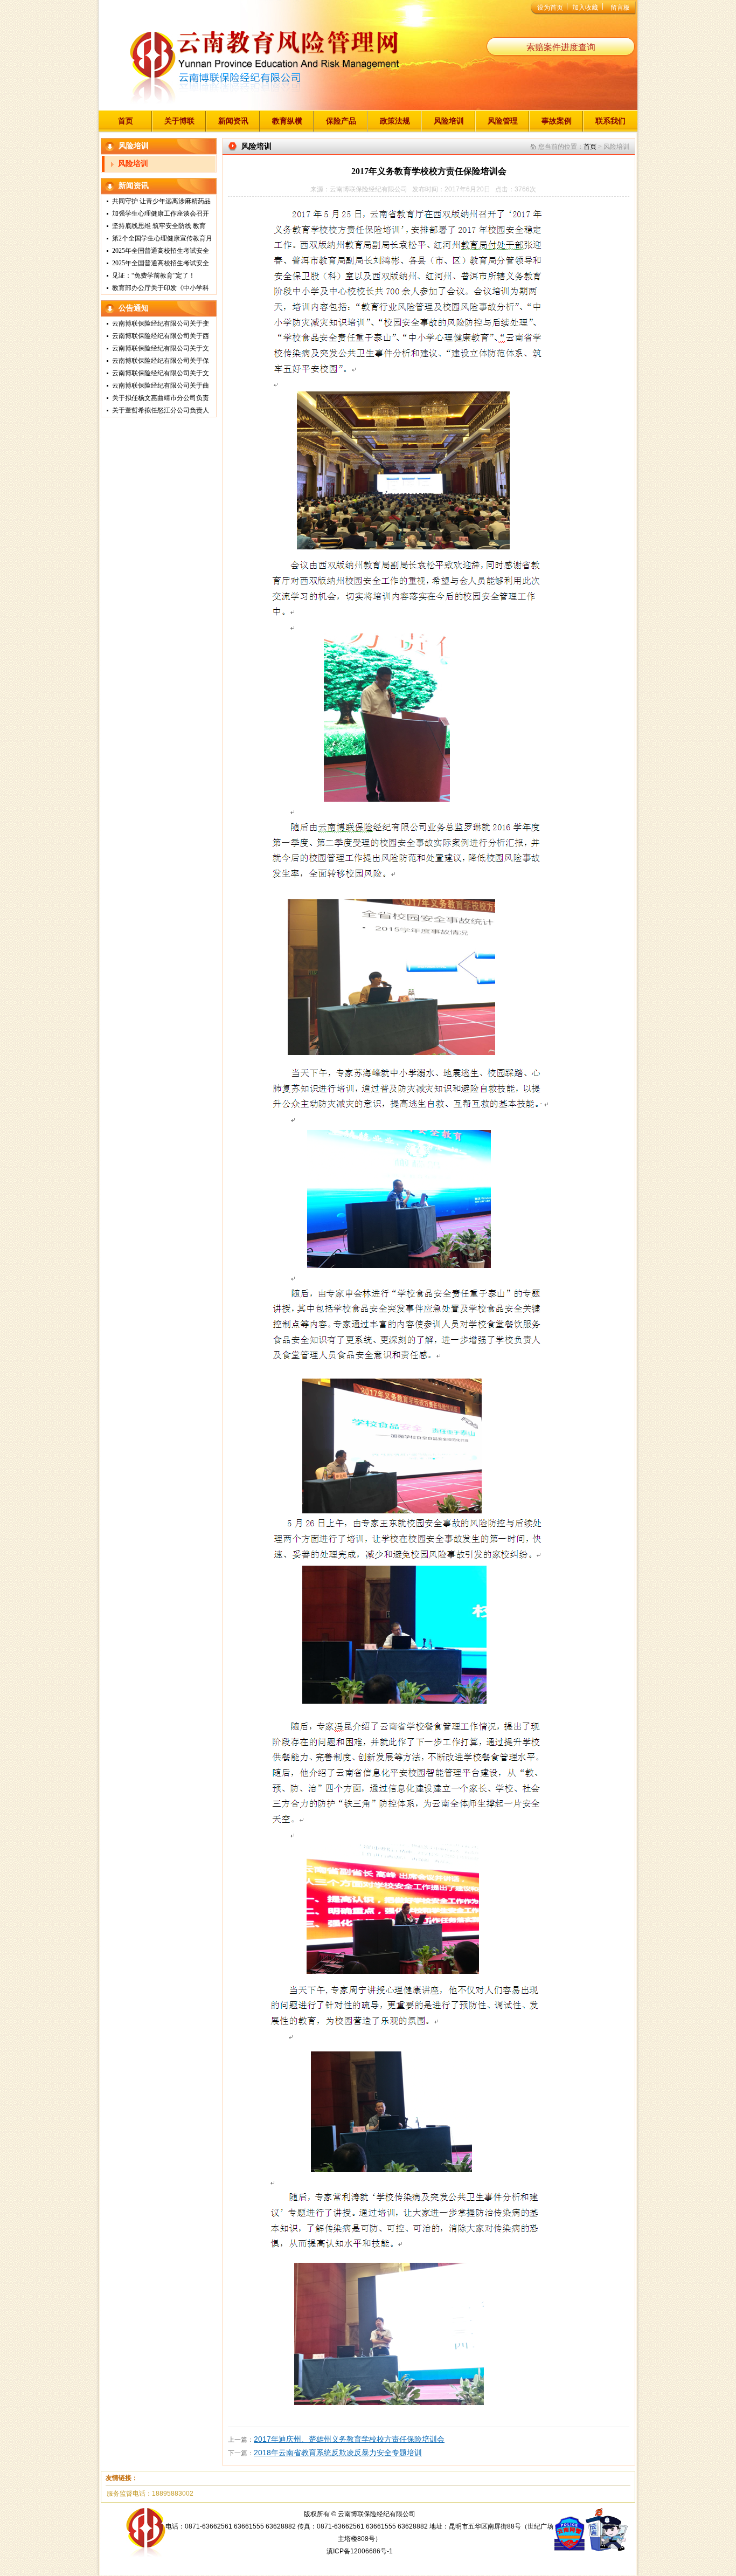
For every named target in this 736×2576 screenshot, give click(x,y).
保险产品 (341, 121)
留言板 (620, 8)
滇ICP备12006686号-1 (360, 2551)
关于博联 (179, 121)
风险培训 (449, 121)
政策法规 (395, 121)
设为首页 (550, 8)
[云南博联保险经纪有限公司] (264, 70)
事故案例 (557, 121)
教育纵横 (287, 121)
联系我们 (610, 121)
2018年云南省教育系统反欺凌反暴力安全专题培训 (338, 2453)
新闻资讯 (233, 121)
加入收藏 (585, 8)
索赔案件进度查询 (561, 47)
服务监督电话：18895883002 (150, 2494)
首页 (126, 121)
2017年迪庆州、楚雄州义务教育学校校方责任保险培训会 (349, 2439)
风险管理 (503, 121)
